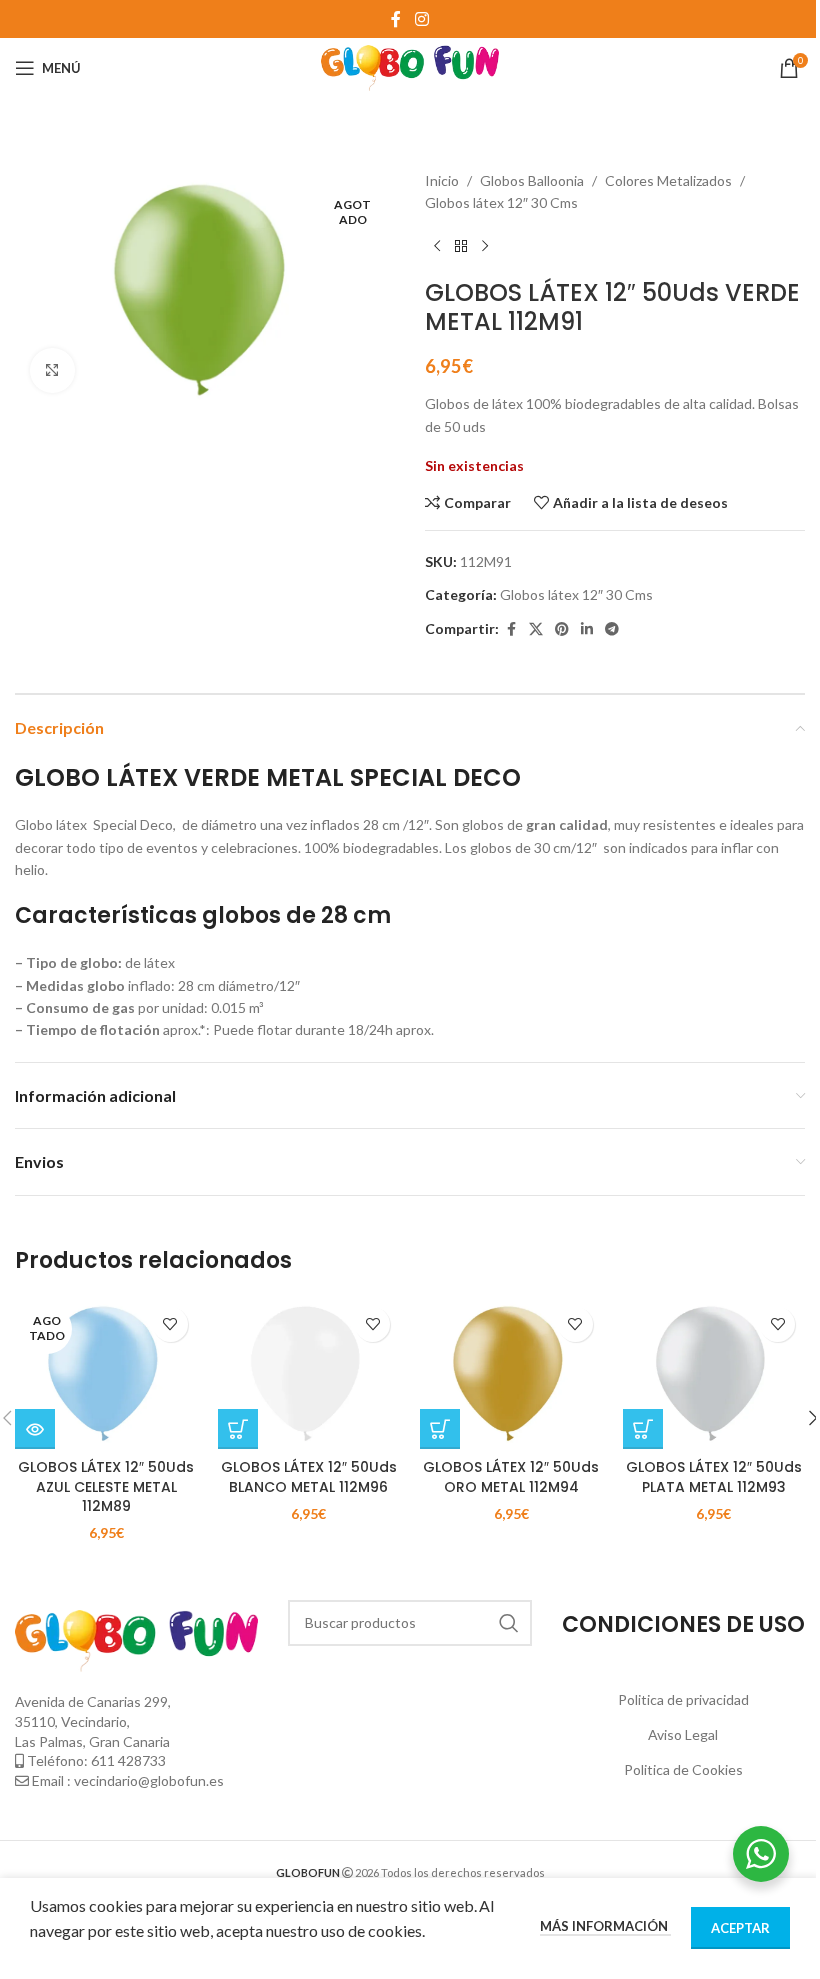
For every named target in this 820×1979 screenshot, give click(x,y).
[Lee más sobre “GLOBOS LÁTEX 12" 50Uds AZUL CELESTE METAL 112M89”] (35, 1429)
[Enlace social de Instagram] (421, 19)
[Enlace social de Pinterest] (562, 629)
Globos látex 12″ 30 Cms (501, 202)
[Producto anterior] (437, 247)
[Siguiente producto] (485, 247)
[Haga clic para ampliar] (52, 370)
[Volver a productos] (461, 247)
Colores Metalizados (668, 180)
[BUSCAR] (509, 1623)
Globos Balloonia (532, 180)
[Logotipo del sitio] (410, 66)
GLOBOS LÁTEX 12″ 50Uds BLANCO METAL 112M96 (309, 1477)
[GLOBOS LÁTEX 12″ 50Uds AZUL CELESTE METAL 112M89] (106, 1373)
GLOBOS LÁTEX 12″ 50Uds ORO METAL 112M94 (511, 1477)
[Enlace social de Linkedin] (587, 629)
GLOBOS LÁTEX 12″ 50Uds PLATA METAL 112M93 (714, 1477)
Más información (605, 1926)
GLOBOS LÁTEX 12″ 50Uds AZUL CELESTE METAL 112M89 (106, 1486)
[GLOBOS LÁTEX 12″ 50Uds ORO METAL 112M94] (511, 1373)
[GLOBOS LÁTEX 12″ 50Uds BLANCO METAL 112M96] (309, 1373)
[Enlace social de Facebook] (396, 19)
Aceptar (740, 1928)
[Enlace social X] (536, 629)
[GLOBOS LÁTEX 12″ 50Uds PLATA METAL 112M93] (714, 1373)
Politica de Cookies (683, 1769)
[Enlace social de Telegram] (612, 629)
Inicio (442, 180)
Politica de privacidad (683, 1699)
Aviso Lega (681, 1734)
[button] (238, 1429)
